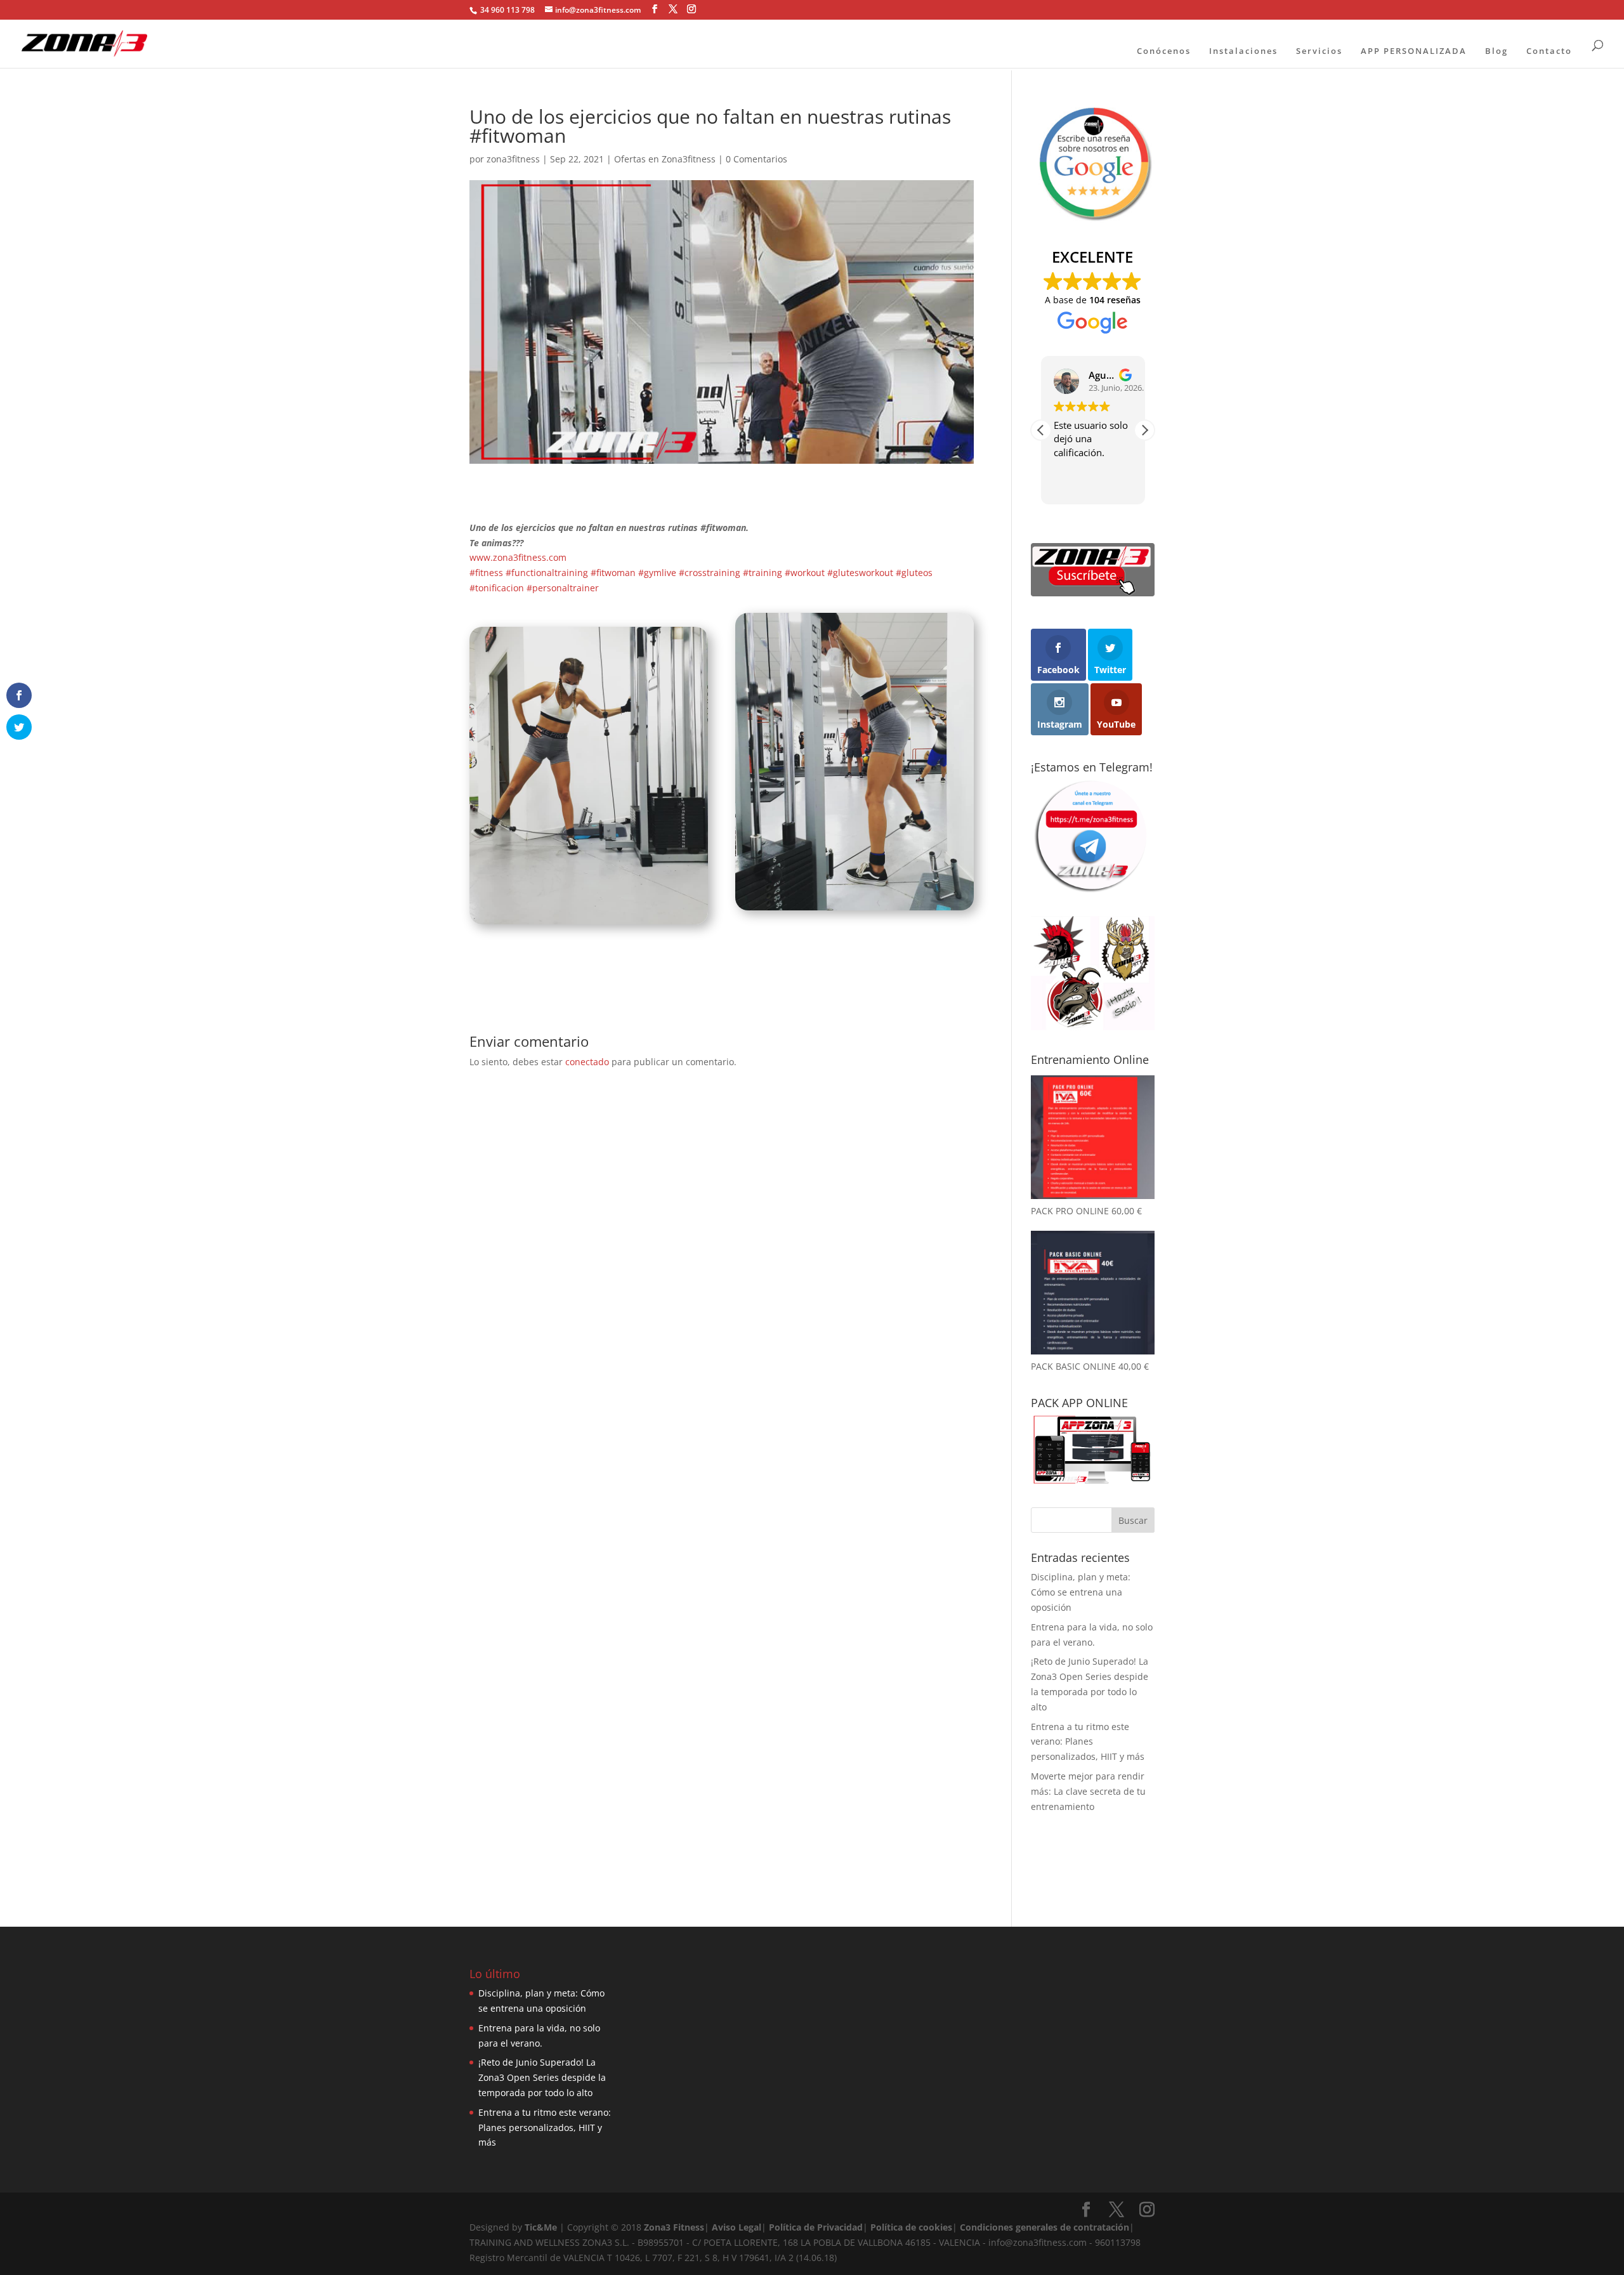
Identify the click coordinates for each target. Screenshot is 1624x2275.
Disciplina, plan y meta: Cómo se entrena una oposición (1081, 1592)
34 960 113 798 (507, 10)
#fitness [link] (486, 573)
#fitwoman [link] (613, 573)
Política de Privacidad (816, 2227)
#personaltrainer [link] (563, 588)
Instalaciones (1243, 51)
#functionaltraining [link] (547, 573)
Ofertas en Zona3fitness (665, 159)
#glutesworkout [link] (860, 573)
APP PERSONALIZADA (1414, 51)
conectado (587, 1062)
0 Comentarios (756, 159)
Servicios (1319, 51)
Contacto (1549, 51)
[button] (1144, 430)
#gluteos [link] (914, 573)
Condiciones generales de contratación (1044, 2227)
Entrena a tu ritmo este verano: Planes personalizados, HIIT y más (1088, 1742)
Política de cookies (911, 2227)
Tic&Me (541, 2227)
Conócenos (1164, 51)
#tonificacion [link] (497, 588)
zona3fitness (513, 159)
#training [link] (763, 573)
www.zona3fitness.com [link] (518, 557)
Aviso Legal (737, 2227)
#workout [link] (805, 573)
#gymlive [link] (657, 573)
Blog (1496, 51)
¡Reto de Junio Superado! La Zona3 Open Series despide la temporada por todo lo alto (542, 2077)
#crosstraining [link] (710, 573)
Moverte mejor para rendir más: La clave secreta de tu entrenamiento (1088, 1791)
